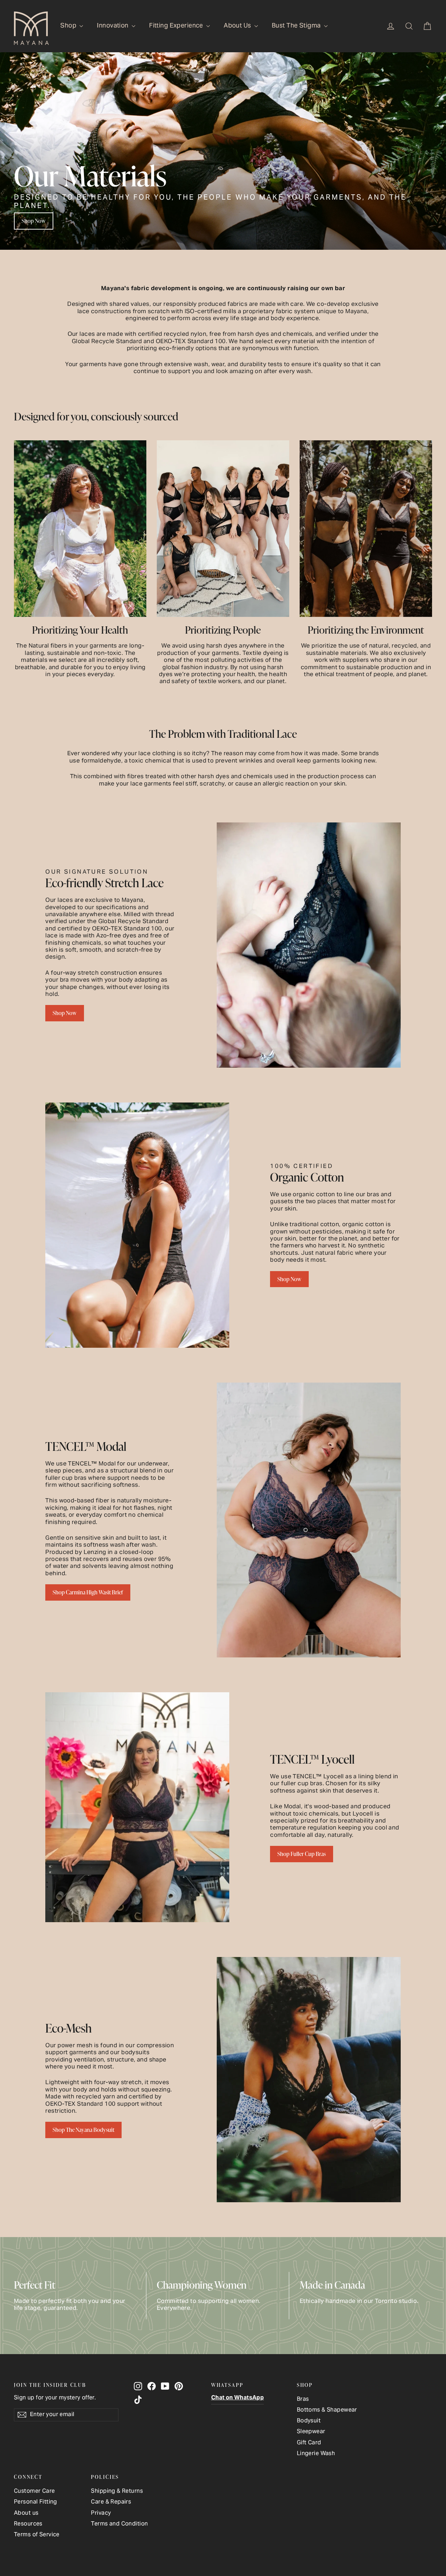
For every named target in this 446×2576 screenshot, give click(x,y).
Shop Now (34, 221)
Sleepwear (311, 2432)
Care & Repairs (111, 2502)
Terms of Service (37, 2535)
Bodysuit (309, 2421)
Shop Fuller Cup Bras (302, 1854)
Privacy (101, 2513)
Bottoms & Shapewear (327, 2410)
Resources (28, 2524)
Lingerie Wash (316, 2454)
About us (26, 2513)
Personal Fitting (36, 2502)
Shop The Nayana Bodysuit (83, 2130)
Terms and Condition (119, 2524)
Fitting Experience (177, 26)
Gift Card (309, 2443)
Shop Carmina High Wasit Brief (88, 1592)
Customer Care (34, 2492)
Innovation (113, 26)
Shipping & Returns (117, 2492)
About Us (238, 26)
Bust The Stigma (297, 26)
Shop (69, 26)
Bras (303, 2400)
